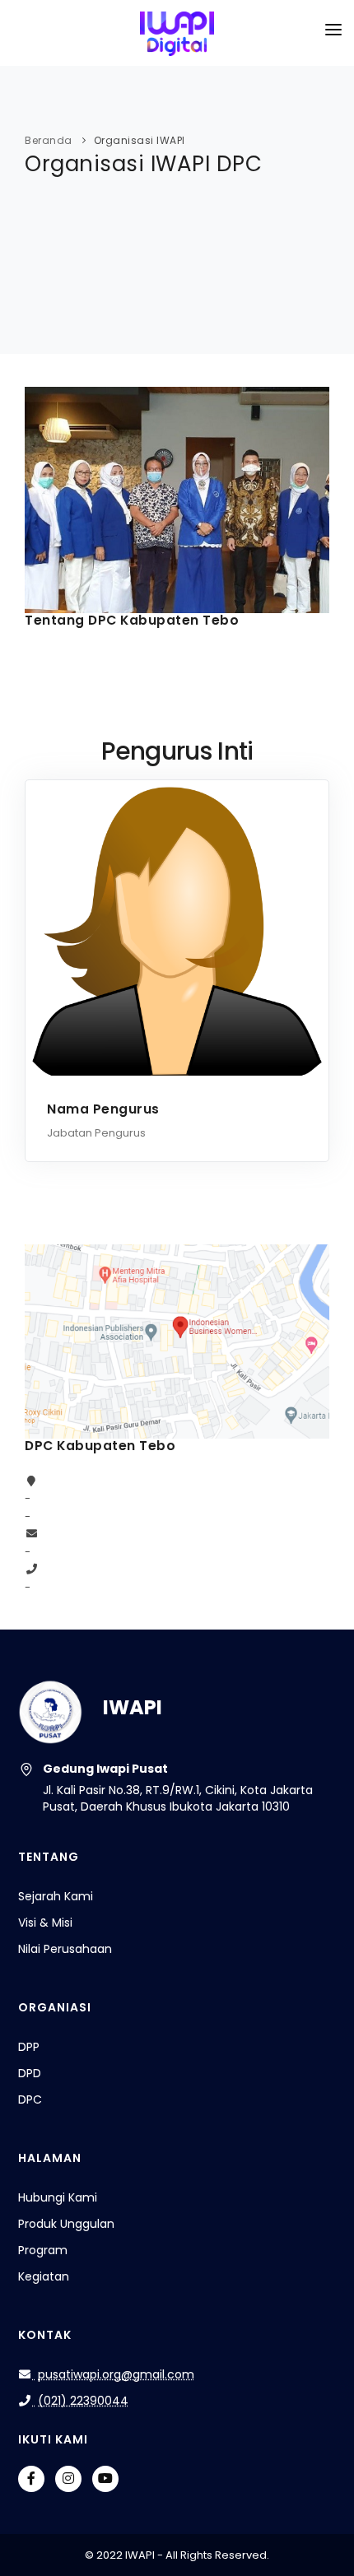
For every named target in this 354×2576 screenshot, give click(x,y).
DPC (30, 2099)
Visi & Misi (45, 1923)
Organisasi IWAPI (140, 140)
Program (43, 2250)
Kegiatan (44, 2276)
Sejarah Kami (56, 1896)
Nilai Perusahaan (65, 1949)
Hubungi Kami (58, 2197)
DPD (30, 2073)
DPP (29, 2047)
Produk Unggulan (66, 2224)
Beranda (49, 140)
